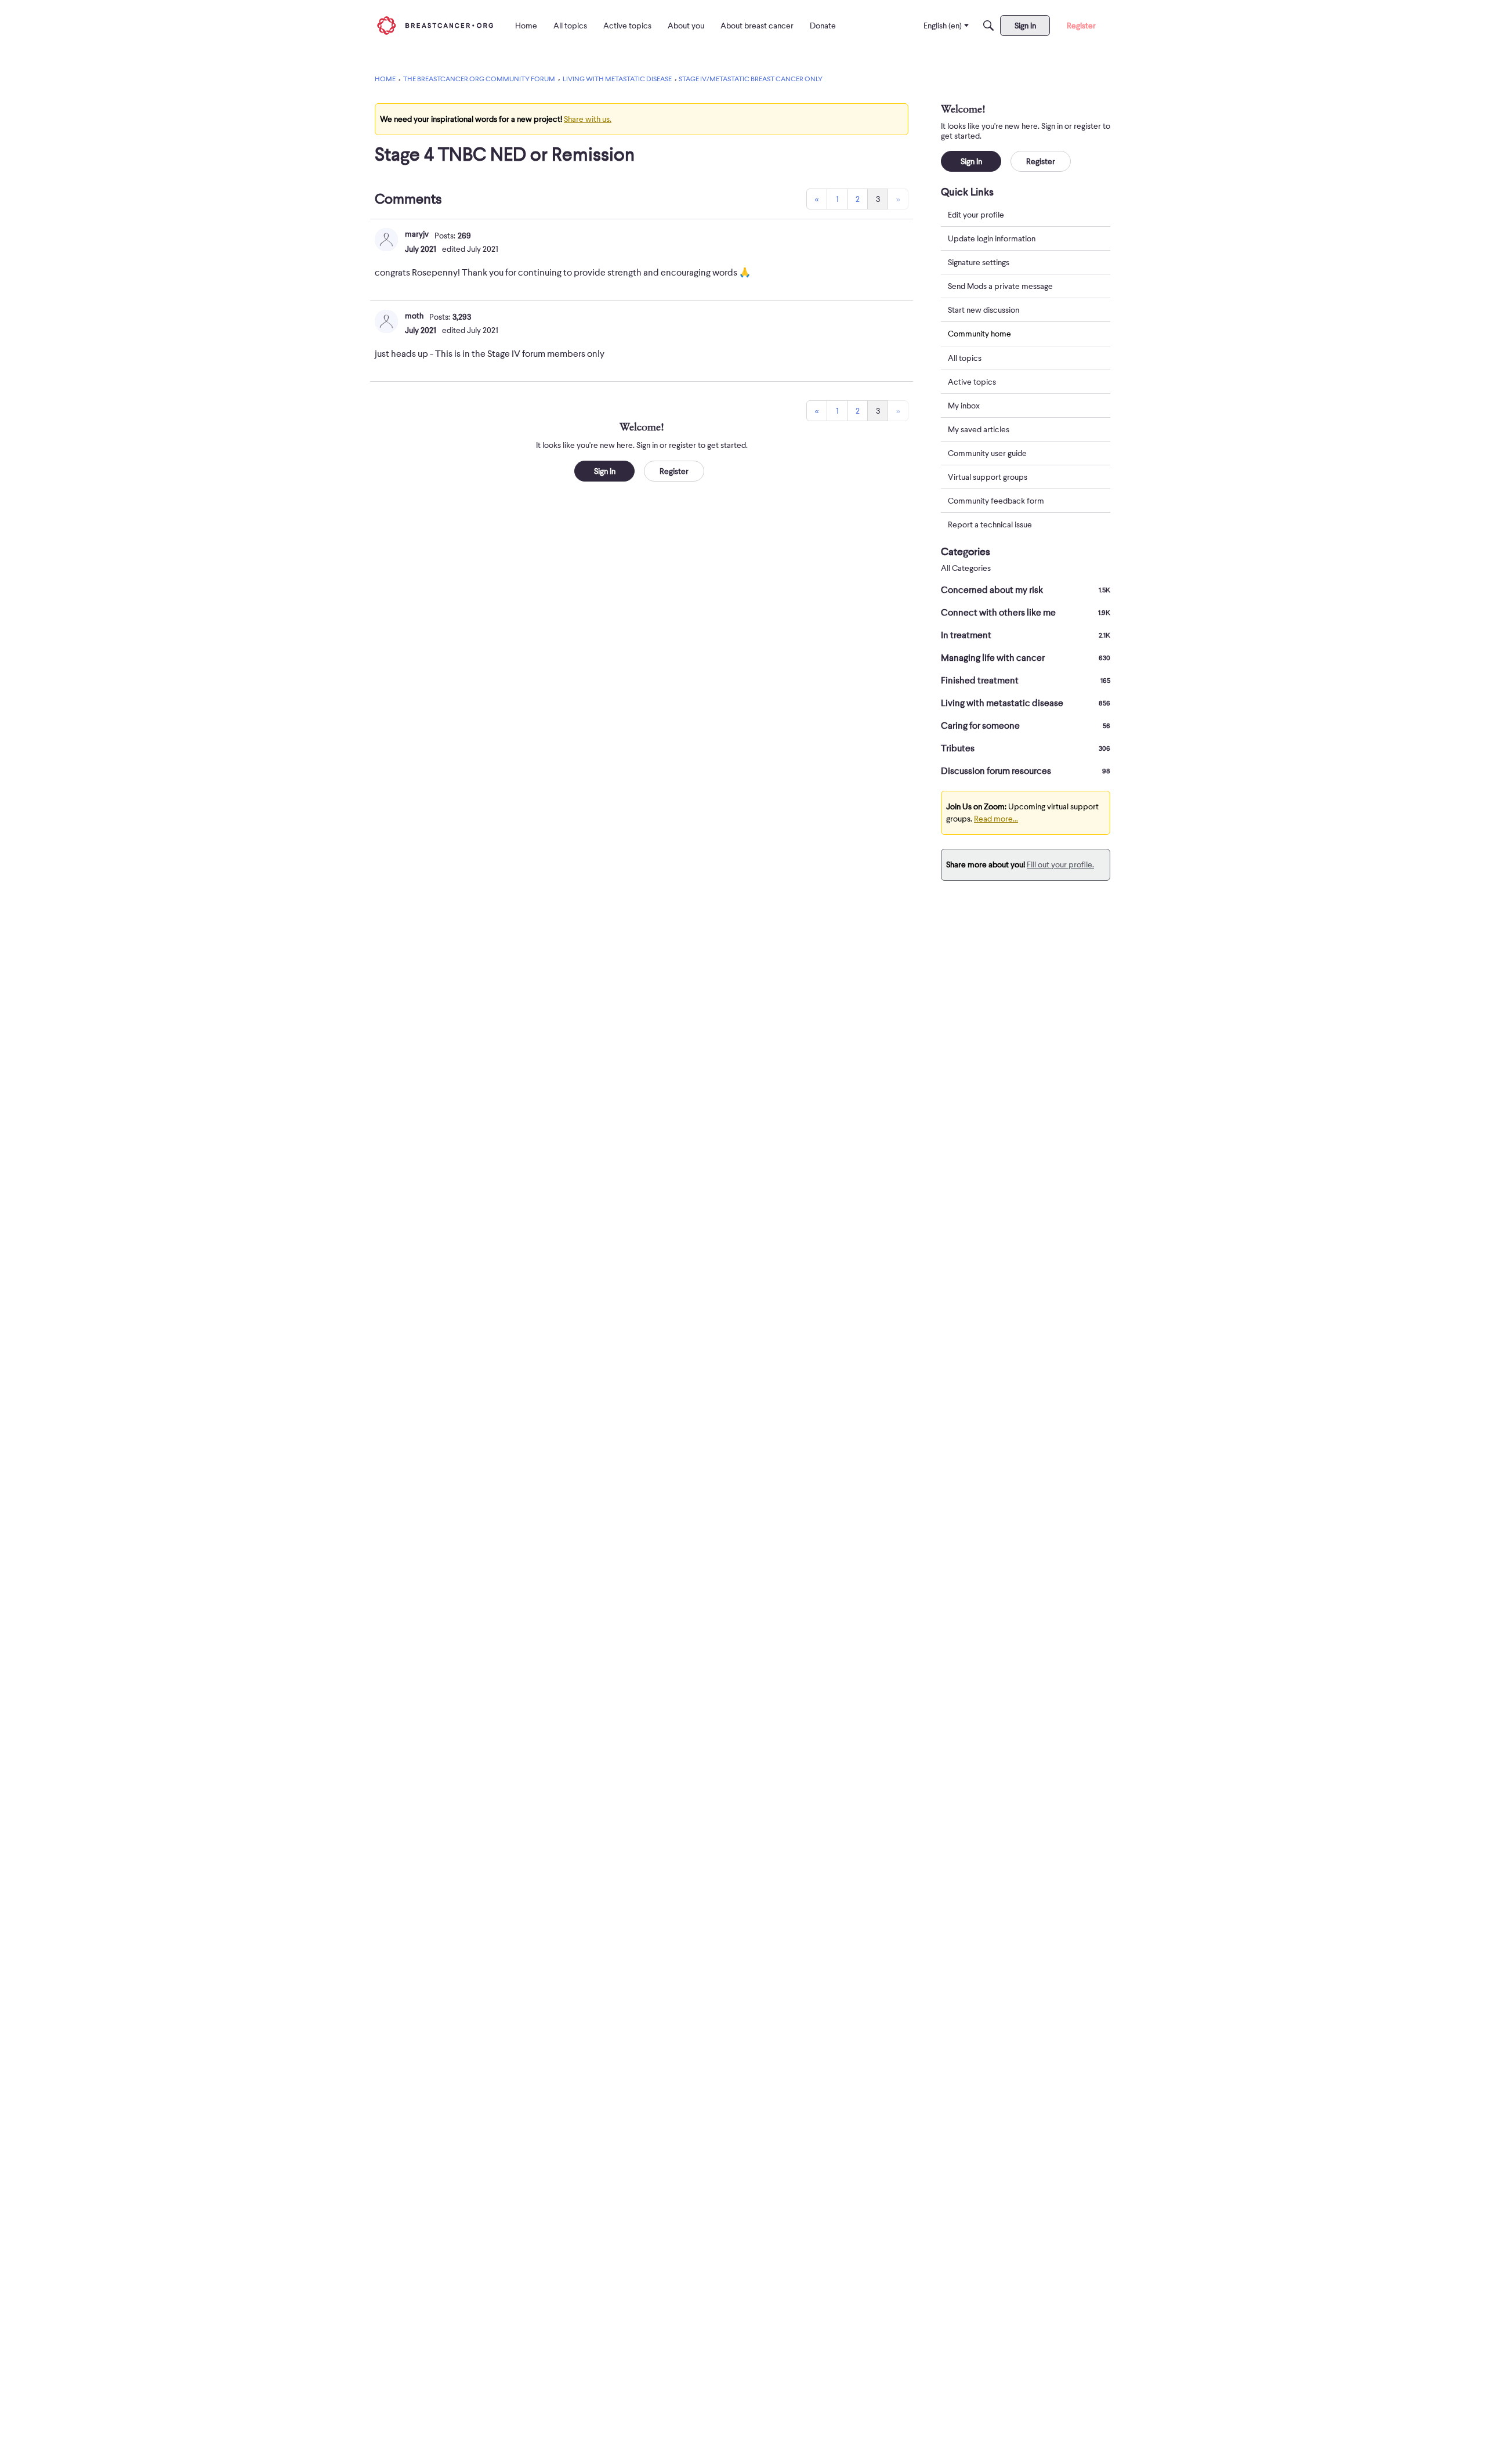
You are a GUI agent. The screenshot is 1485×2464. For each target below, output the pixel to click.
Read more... (996, 819)
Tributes (1026, 748)
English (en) (943, 26)
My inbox (964, 406)
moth (414, 316)
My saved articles (979, 429)
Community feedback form (996, 501)
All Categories (966, 568)
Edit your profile (976, 215)
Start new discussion (984, 310)
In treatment (1026, 635)
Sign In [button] (605, 471)
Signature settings (979, 262)
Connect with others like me (1026, 613)
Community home (979, 334)
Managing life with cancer (1026, 658)
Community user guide (987, 453)
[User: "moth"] (386, 321)
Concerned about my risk (1026, 590)
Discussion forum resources (1026, 771)
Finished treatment (1026, 681)
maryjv (417, 234)
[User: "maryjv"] (386, 240)
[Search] (988, 26)
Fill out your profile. (1060, 864)
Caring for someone (1026, 726)
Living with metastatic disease (1026, 703)
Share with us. (588, 119)
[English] (435, 25)
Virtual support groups (988, 477)
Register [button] (674, 471)
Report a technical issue (990, 524)
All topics (965, 358)
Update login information (992, 238)
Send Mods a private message (1000, 286)
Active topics (972, 382)
